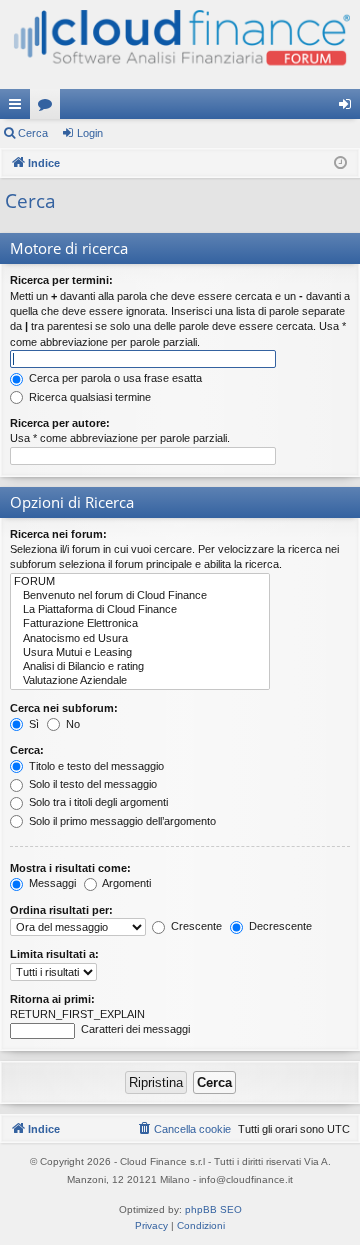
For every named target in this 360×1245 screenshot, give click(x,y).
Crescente (195, 926)
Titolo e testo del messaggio (95, 766)
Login (90, 133)
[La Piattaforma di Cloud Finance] (140, 610)
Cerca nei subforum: (64, 708)
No (71, 724)
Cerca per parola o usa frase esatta (114, 378)
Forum (49, 108)
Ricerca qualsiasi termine (88, 397)
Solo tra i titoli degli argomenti (97, 802)
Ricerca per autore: (60, 423)
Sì (32, 724)
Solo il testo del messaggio (91, 784)
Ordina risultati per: (61, 910)
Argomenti (125, 883)
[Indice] (180, 44)
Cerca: (27, 750)
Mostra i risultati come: (70, 868)
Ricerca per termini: (61, 280)
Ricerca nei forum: (58, 534)
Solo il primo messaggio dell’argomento (121, 821)
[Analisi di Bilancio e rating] (140, 667)
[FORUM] (140, 582)
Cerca (33, 133)
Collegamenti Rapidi (19, 108)
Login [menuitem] (349, 108)
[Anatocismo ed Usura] (140, 639)
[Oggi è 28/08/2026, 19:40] (340, 163)
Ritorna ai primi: (52, 999)
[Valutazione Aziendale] (140, 681)
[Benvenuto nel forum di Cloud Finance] (140, 596)
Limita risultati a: (54, 954)
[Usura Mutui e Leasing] (140, 653)
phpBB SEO (213, 1209)
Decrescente (279, 926)
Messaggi (51, 883)
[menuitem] (183, 1129)
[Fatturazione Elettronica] (140, 624)
